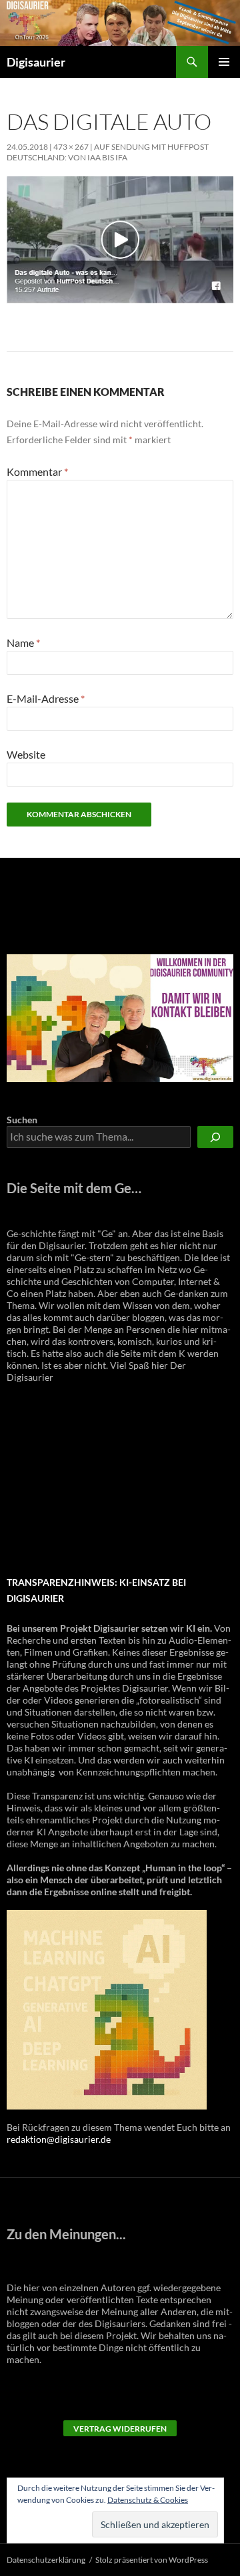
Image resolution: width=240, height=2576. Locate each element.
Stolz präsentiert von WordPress (152, 2560)
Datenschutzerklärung (46, 2560)
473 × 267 (71, 147)
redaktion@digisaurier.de (59, 2139)
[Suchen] (215, 1137)
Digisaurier (36, 62)
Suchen (22, 1120)
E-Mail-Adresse (46, 698)
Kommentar (37, 471)
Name (23, 643)
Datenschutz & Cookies (148, 2500)
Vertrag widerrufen (120, 2429)
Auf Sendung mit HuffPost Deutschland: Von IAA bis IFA (108, 152)
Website (26, 754)
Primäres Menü (224, 62)
